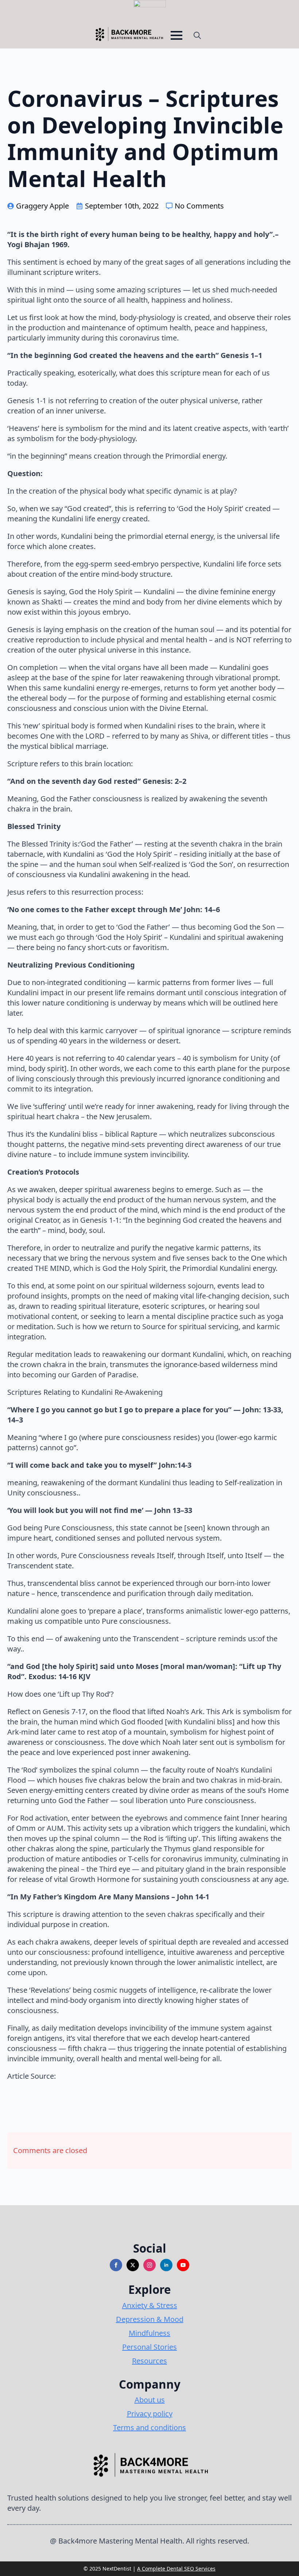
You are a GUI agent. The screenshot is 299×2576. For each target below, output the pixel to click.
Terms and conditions (149, 2427)
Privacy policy (150, 2414)
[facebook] (116, 2265)
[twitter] (133, 2265)
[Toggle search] (197, 35)
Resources (149, 2361)
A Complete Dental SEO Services (176, 2569)
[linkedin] (166, 2265)
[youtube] (183, 2265)
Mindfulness (149, 2333)
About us (150, 2400)
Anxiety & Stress (150, 2305)
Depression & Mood (150, 2319)
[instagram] (149, 2265)
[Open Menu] (176, 35)
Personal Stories (149, 2347)
